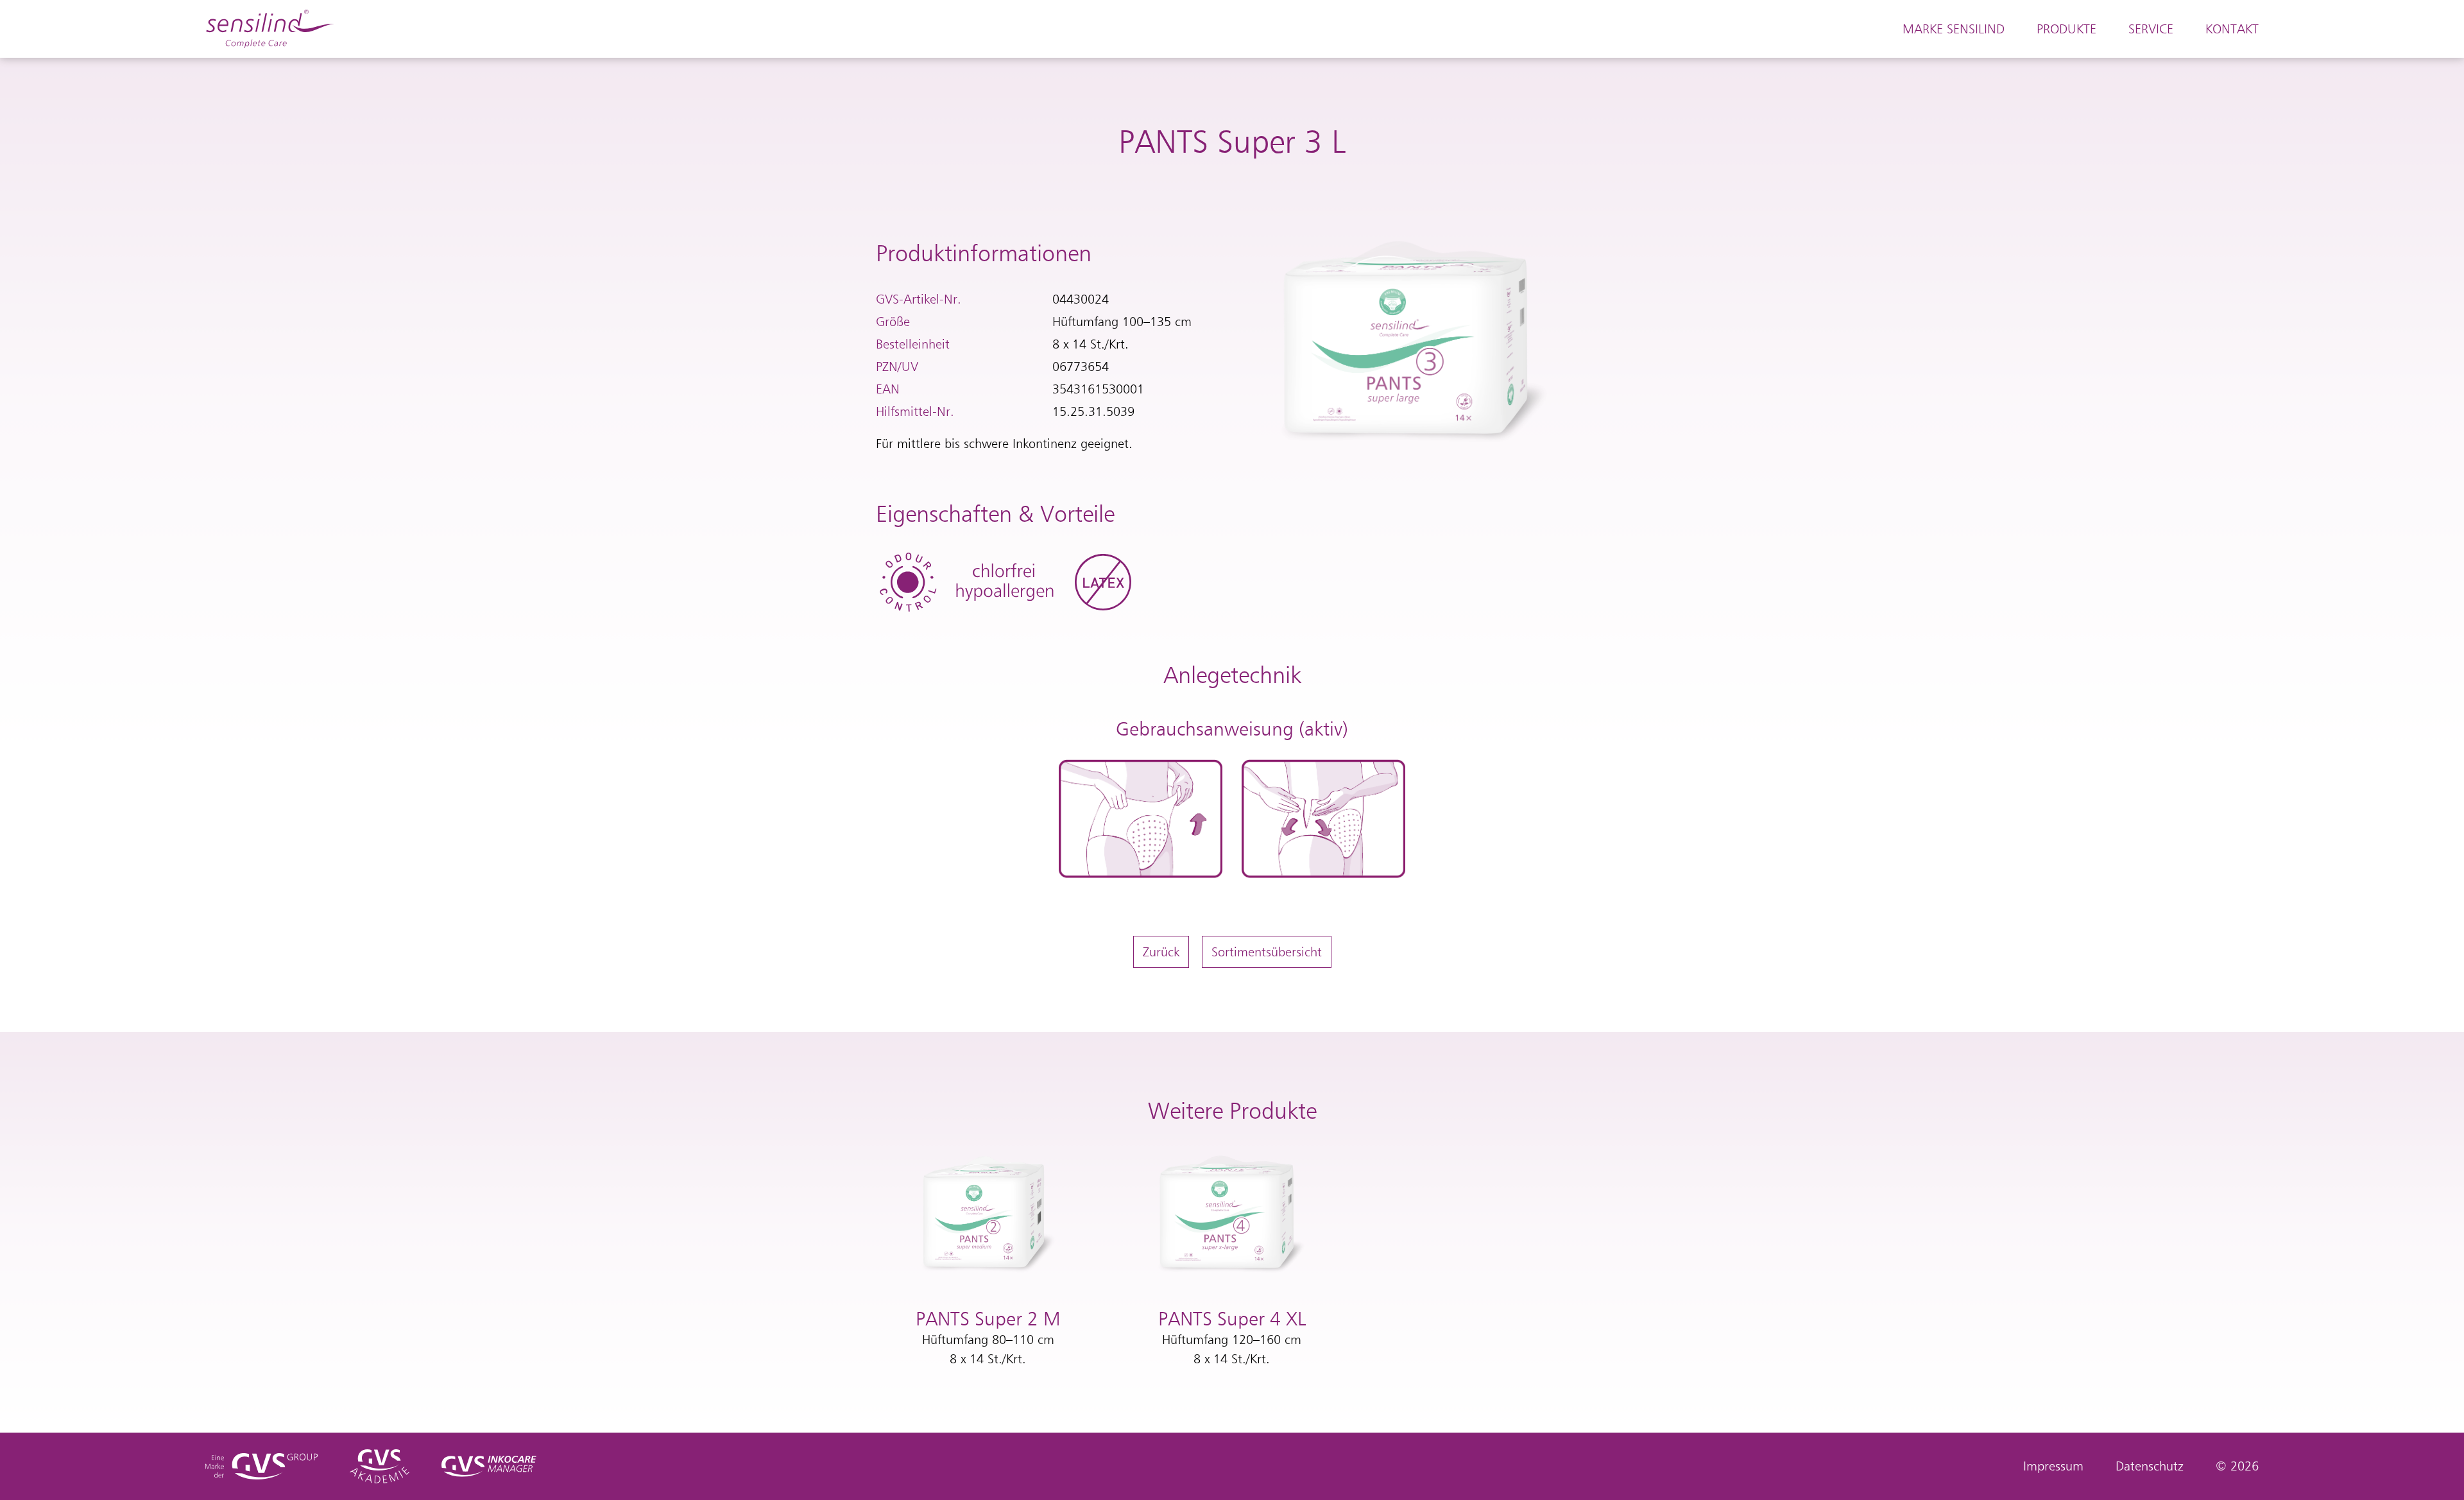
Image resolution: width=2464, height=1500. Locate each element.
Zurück (1161, 952)
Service (2151, 29)
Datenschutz (2150, 1466)
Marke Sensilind (1954, 29)
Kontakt (2232, 29)
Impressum (2053, 1466)
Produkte (2066, 29)
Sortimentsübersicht (1267, 952)
